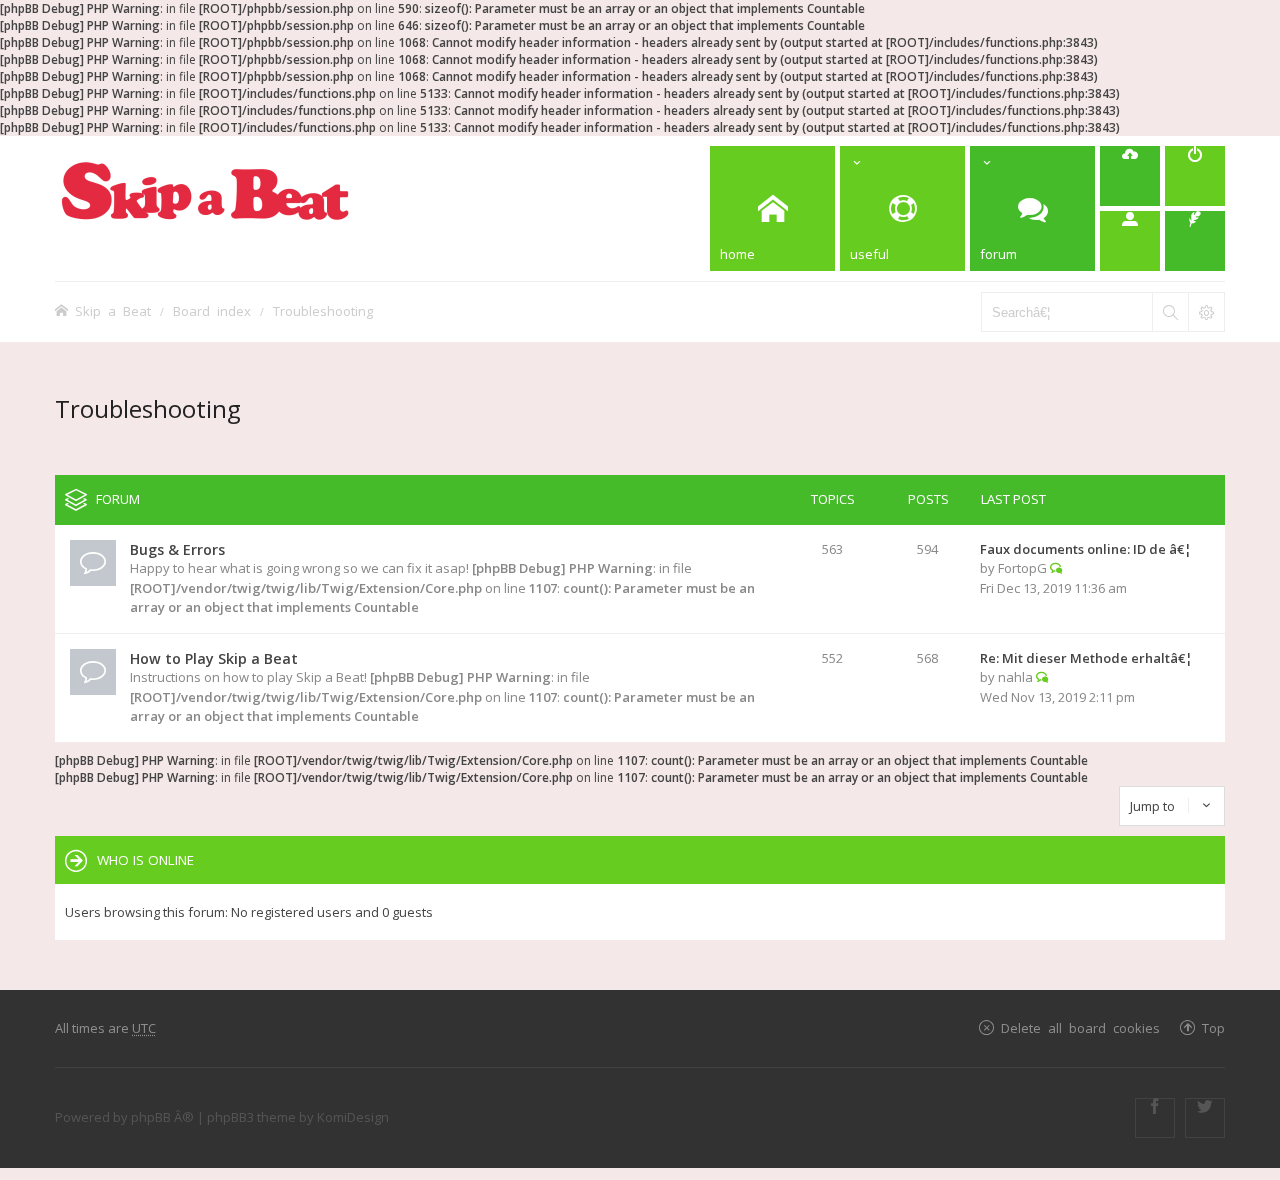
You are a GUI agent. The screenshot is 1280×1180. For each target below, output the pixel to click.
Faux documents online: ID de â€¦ (1086, 549)
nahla (1015, 677)
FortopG (1022, 568)
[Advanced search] (1206, 312)
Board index (212, 310)
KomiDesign (353, 1117)
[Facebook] (1155, 1118)
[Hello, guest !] (1130, 241)
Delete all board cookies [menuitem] (1080, 1027)
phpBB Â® (162, 1117)
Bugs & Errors (177, 549)
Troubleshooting (323, 310)
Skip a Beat (113, 310)
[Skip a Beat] (205, 190)
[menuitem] (1130, 176)
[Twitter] (1205, 1118)
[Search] (1170, 312)
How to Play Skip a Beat (214, 658)
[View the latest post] (1056, 568)
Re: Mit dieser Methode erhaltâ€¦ (1086, 658)
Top (1213, 1027)
